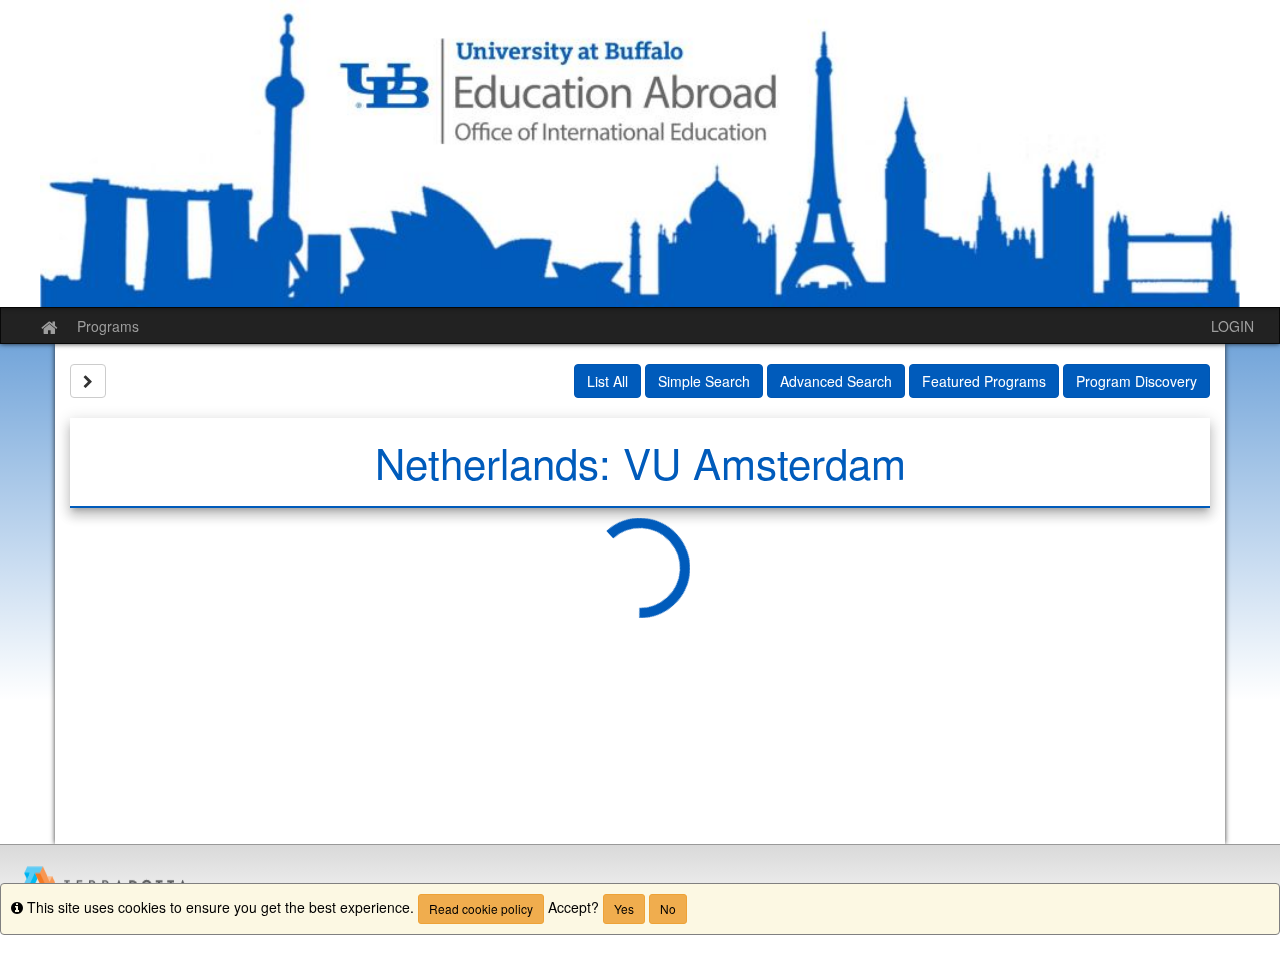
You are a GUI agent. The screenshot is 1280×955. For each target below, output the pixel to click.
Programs (108, 326)
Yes (624, 908)
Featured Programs (984, 381)
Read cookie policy (481, 908)
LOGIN (1232, 326)
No (668, 908)
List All (607, 381)
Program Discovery (1136, 381)
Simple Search (704, 381)
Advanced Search (836, 381)
